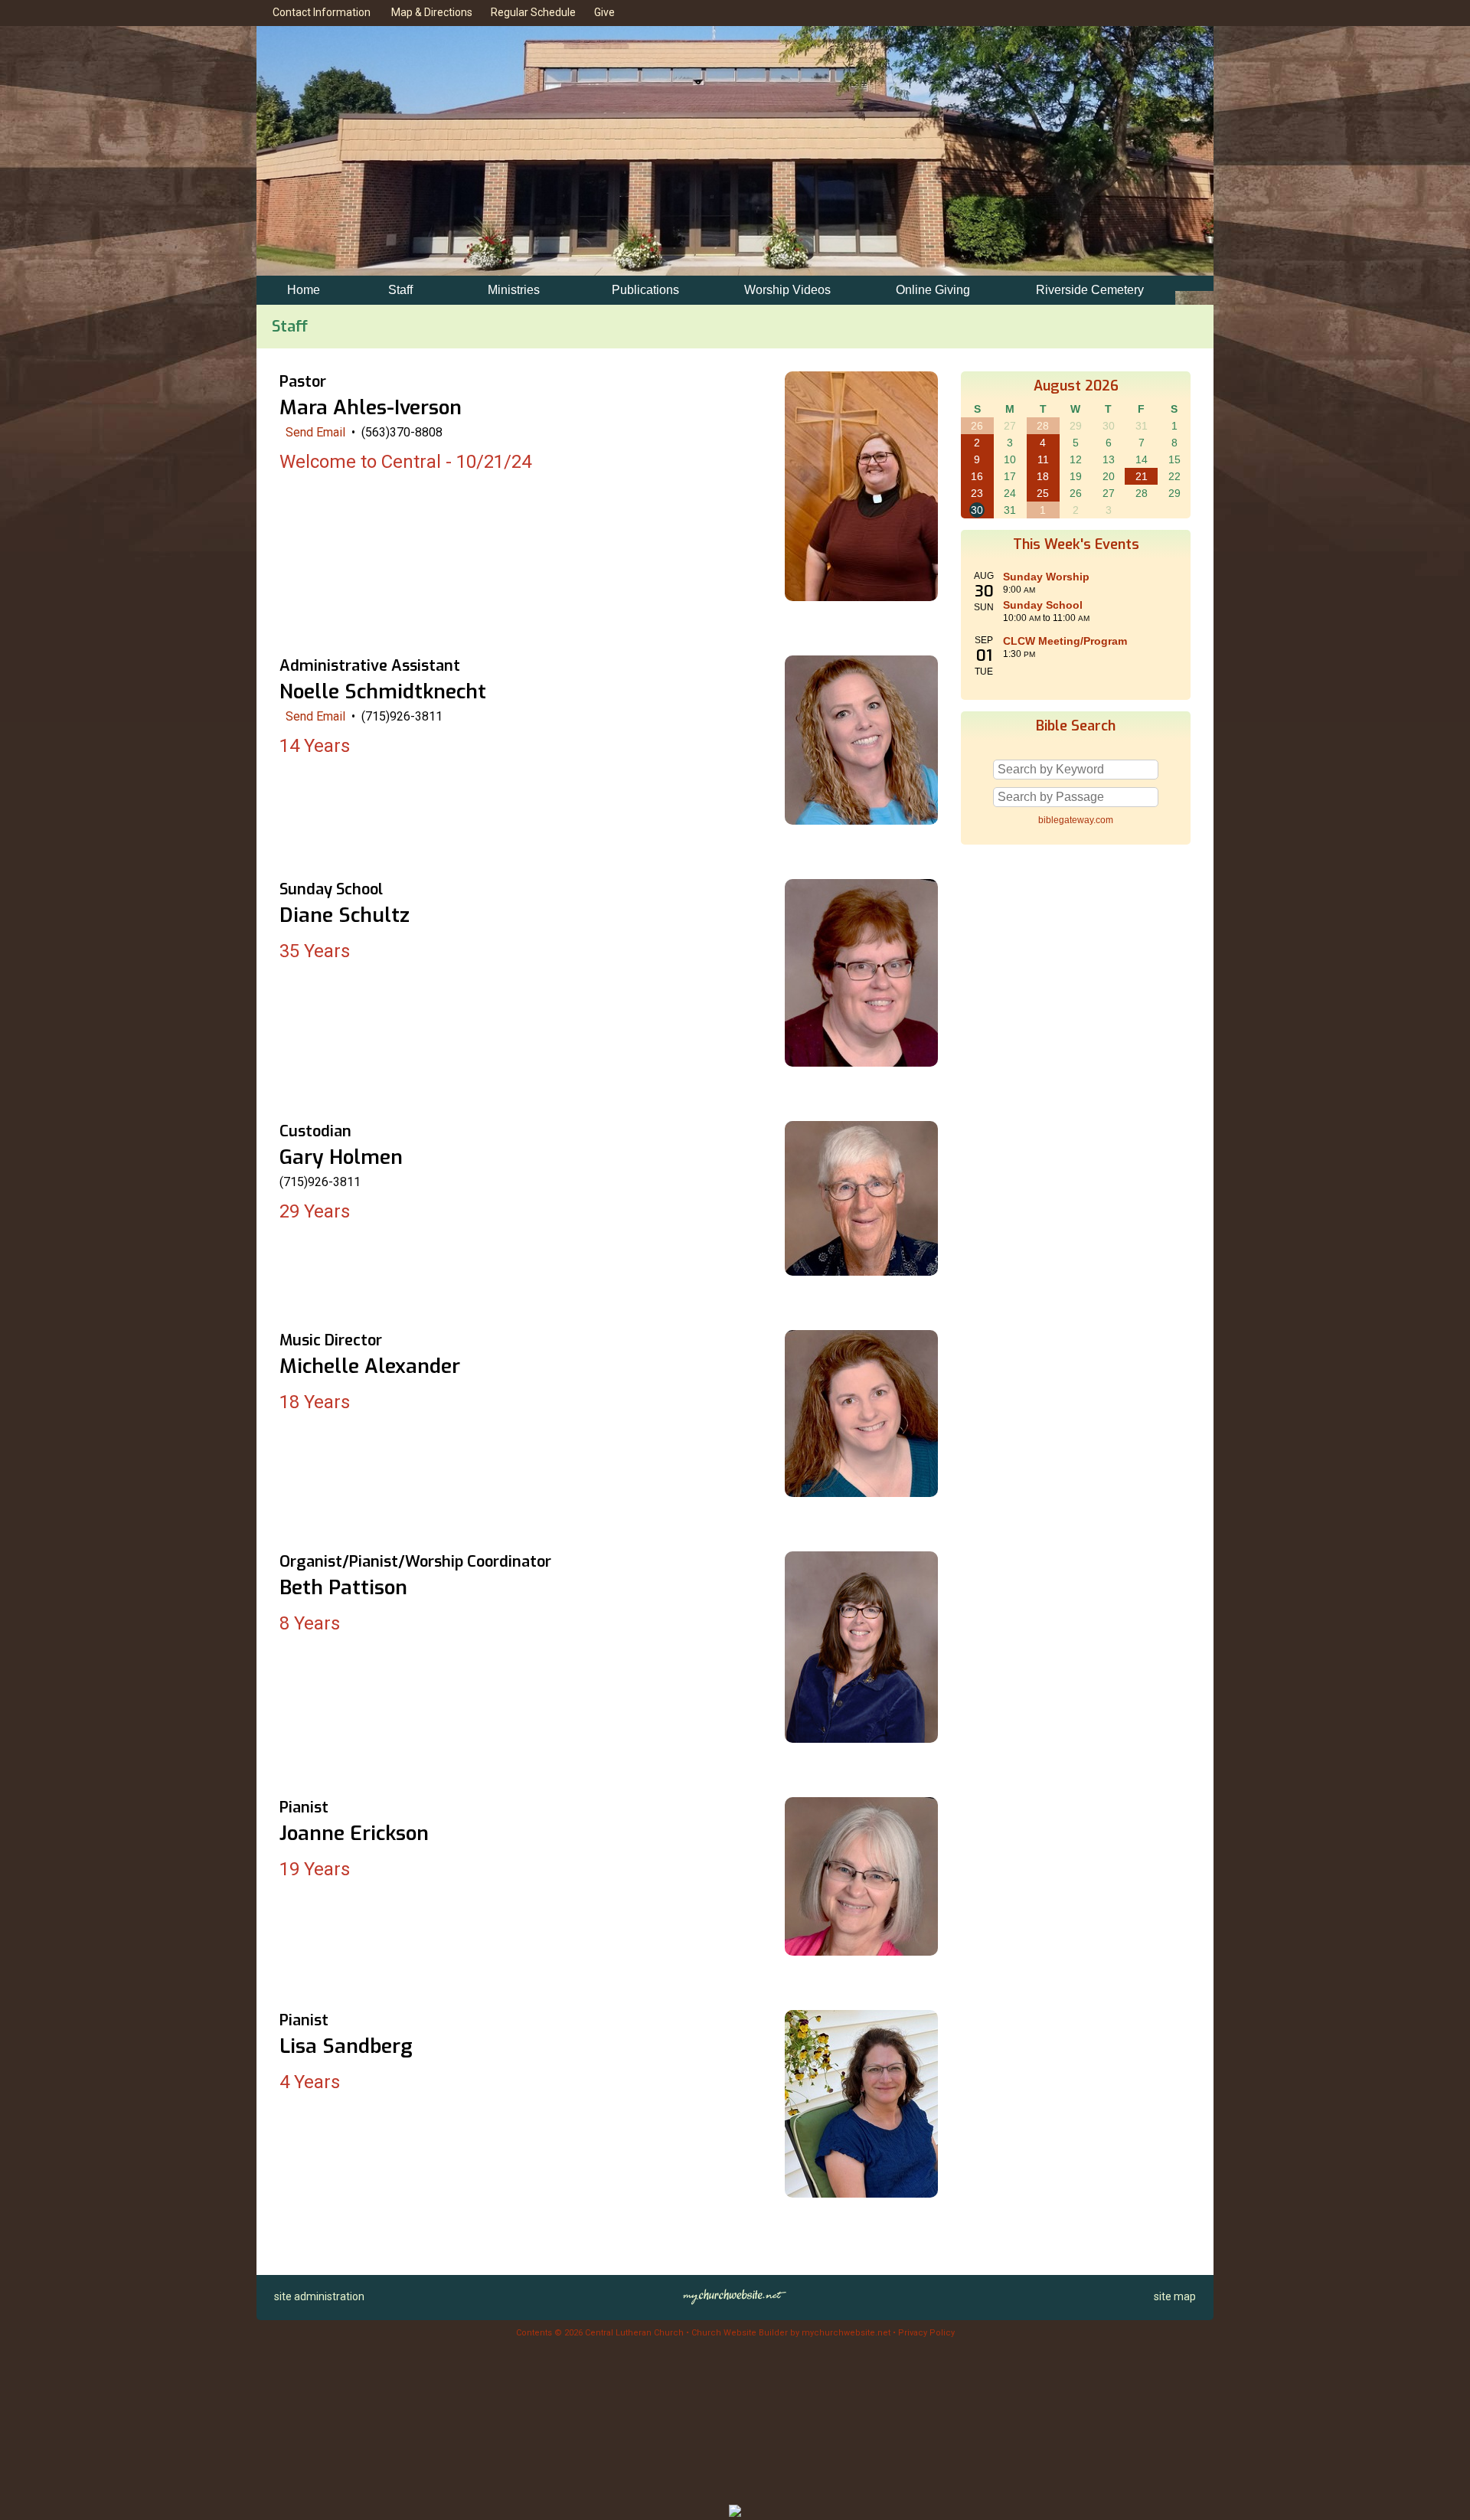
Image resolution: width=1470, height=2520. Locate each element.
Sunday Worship (1046, 577)
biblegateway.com (1076, 820)
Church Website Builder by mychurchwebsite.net (791, 2333)
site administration (319, 2296)
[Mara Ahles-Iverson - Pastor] (861, 597)
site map (1175, 2296)
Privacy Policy (926, 2333)
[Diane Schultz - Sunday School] (861, 1062)
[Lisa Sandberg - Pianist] (861, 2193)
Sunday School (1043, 605)
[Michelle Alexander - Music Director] (861, 1493)
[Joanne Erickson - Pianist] (861, 1951)
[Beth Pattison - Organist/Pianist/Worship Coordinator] (861, 1739)
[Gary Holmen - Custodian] (861, 1271)
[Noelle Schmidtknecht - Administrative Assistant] (861, 820)
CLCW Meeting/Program (1065, 641)
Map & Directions (430, 12)
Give (602, 12)
